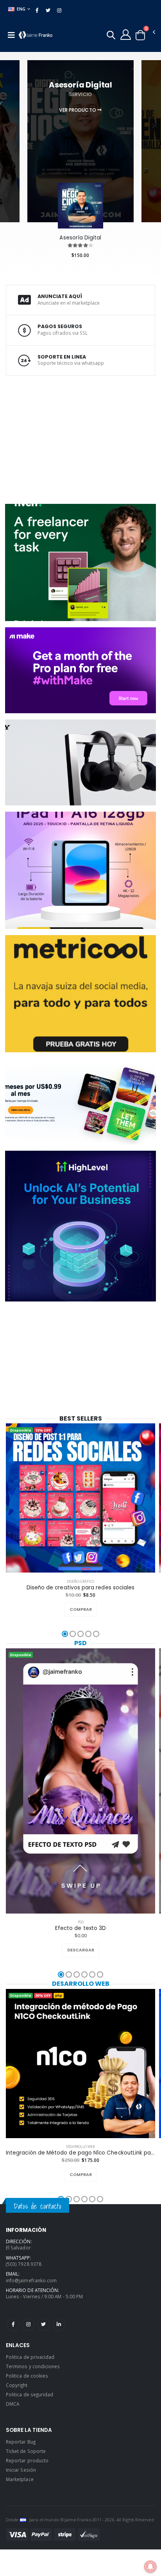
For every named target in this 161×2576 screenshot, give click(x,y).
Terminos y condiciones (33, 2366)
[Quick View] (89, 1610)
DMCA (13, 2404)
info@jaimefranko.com (31, 2280)
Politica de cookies (27, 2376)
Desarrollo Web (81, 1984)
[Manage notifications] (150, 2567)
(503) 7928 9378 (24, 2264)
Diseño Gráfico (80, 1581)
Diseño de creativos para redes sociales (81, 1588)
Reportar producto (27, 2460)
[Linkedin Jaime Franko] (59, 2325)
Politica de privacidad (30, 2357)
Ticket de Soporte (26, 2451)
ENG (21, 9)
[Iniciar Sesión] (126, 34)
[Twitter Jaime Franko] (44, 2325)
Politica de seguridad (30, 2394)
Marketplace (20, 2479)
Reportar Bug (21, 2442)
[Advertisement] (57, 439)
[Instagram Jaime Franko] (28, 2325)
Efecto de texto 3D (80, 1928)
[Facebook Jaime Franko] (13, 2325)
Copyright (17, 2385)
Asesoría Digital (80, 238)
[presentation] (7, 126)
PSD (80, 1643)
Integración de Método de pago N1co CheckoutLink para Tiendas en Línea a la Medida (80, 2153)
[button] (111, 36)
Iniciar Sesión (21, 2470)
